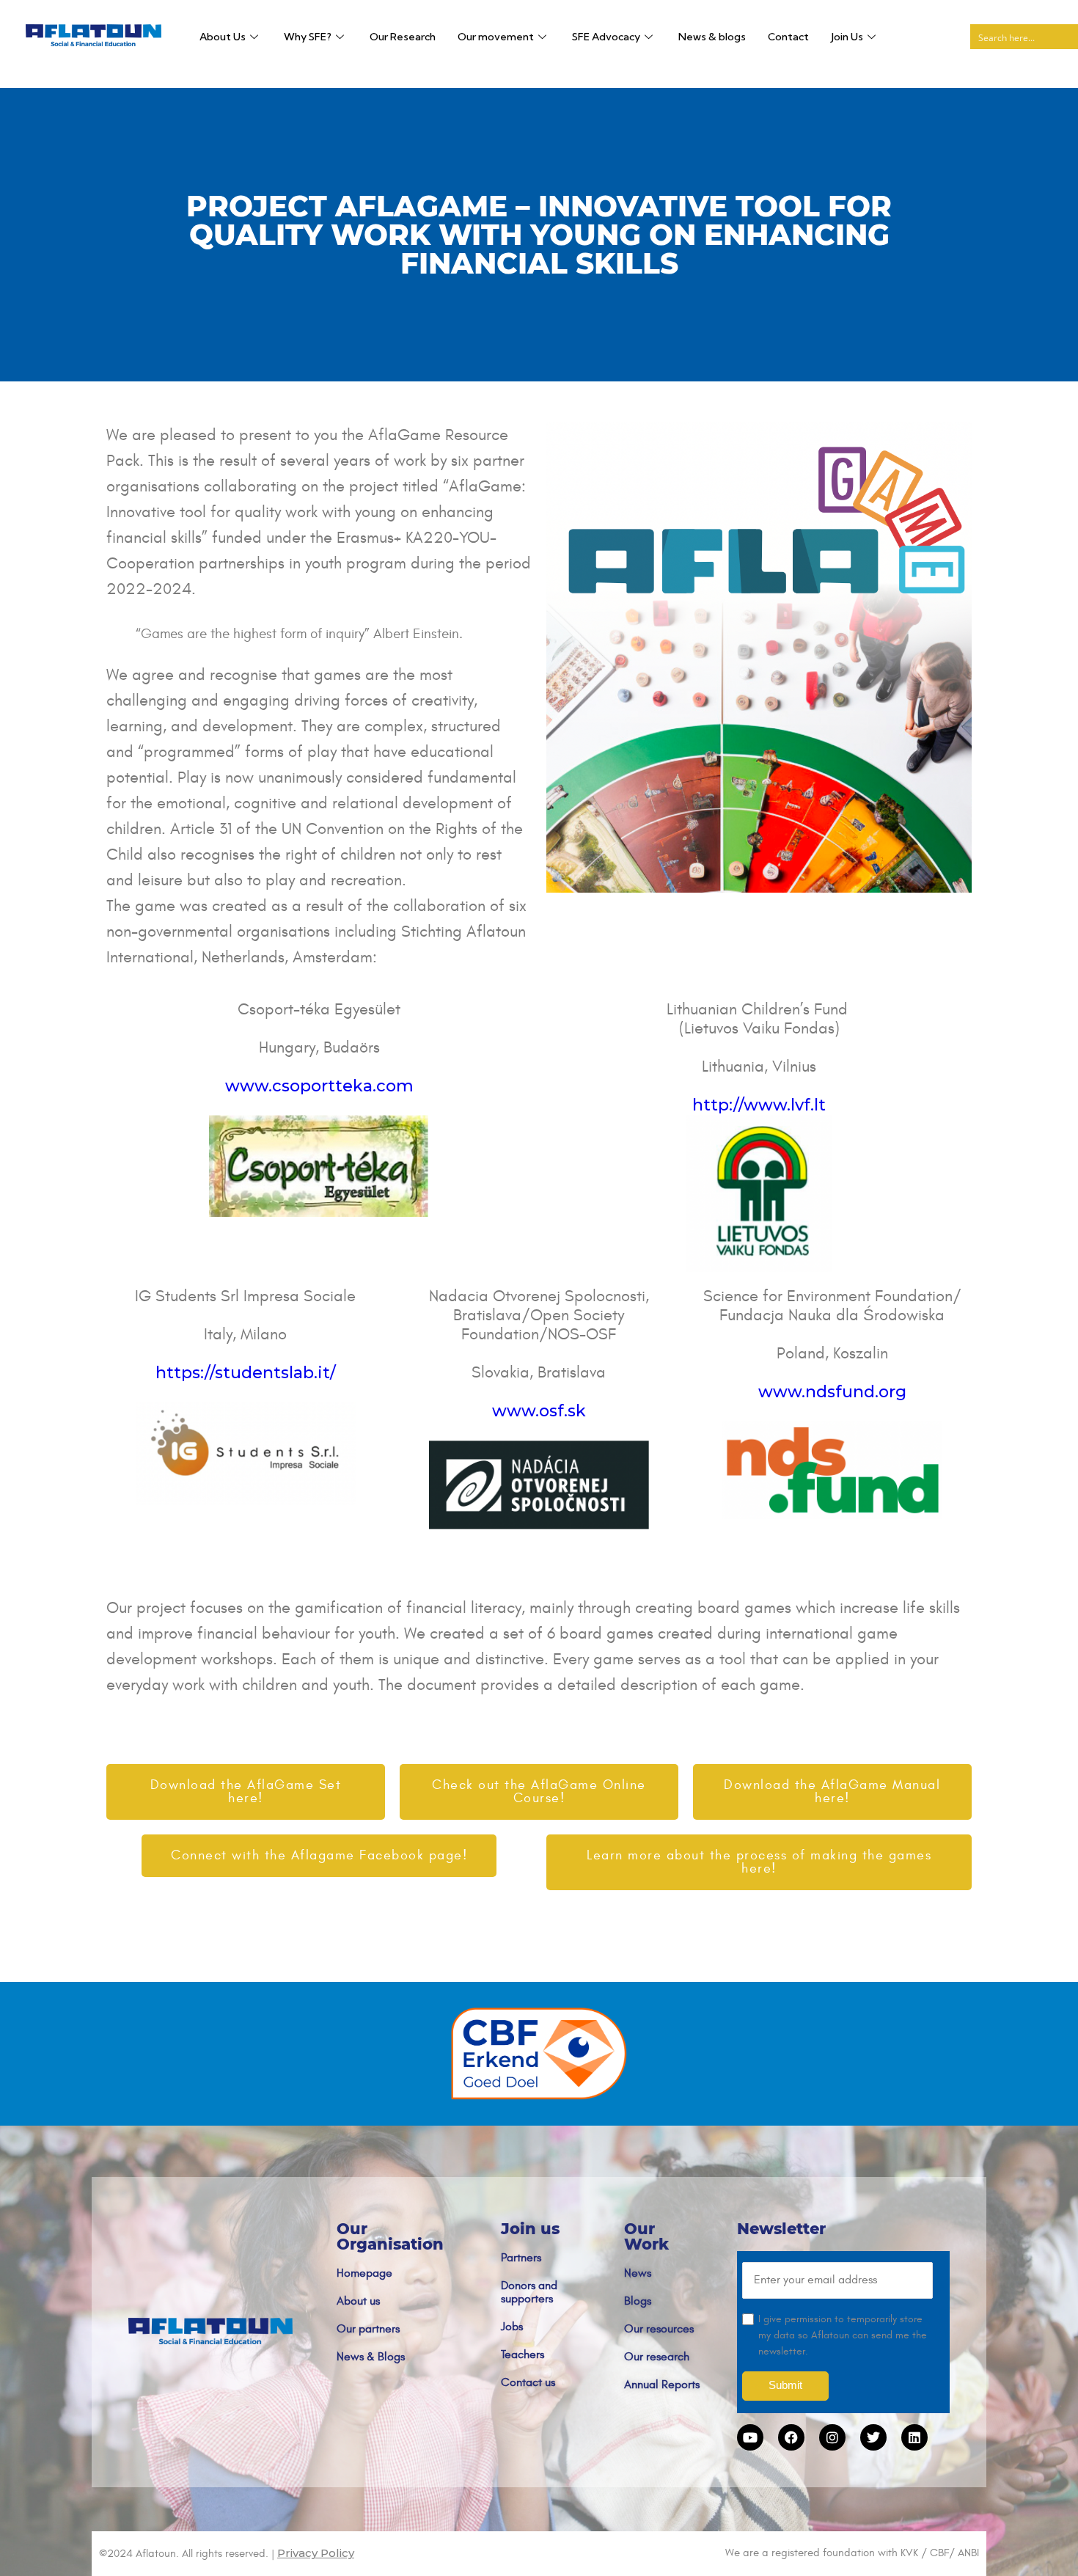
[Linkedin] (914, 2437)
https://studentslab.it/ (246, 1373)
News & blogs (712, 37)
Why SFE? (308, 37)
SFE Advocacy (606, 37)
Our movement (496, 37)
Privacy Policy (316, 2553)
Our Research (403, 37)
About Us (223, 37)
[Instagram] (832, 2437)
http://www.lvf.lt (759, 1105)
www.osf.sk (539, 1411)
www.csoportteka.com (319, 1086)
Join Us (847, 37)
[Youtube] (750, 2437)
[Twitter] (873, 2437)
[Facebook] (791, 2437)
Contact (788, 37)
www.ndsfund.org (832, 1392)
